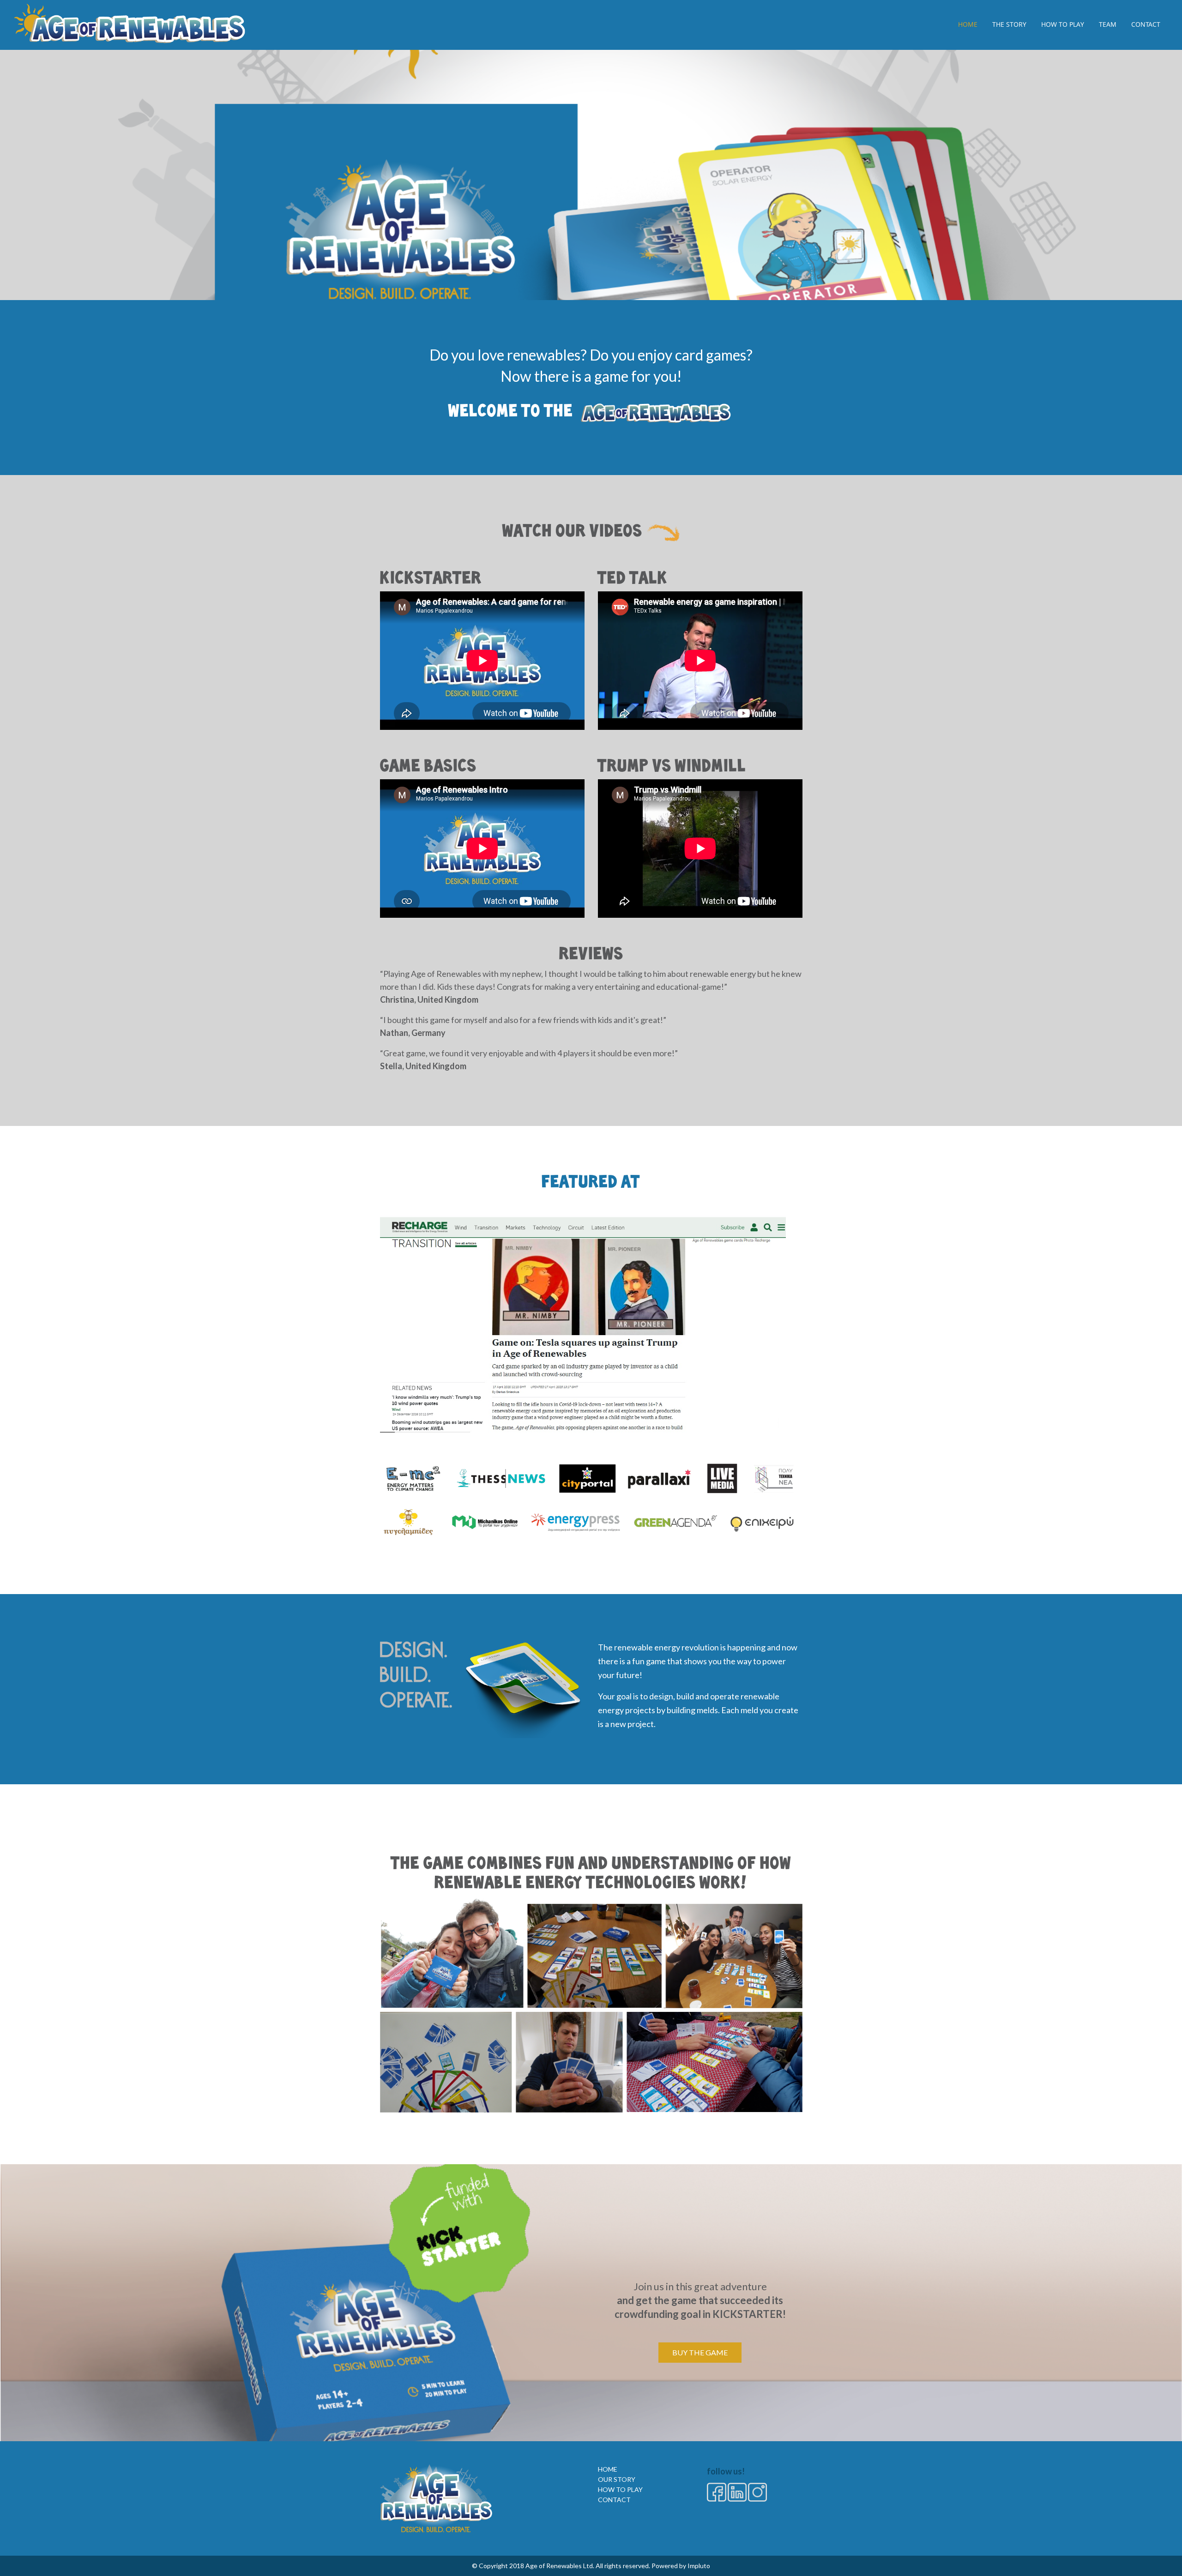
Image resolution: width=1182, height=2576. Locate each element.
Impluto (699, 2566)
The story (1009, 24)
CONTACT (614, 2500)
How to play (1063, 24)
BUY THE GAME (700, 2352)
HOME (608, 2469)
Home (968, 24)
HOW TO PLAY (620, 2489)
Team (1108, 24)
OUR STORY (617, 2479)
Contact (1146, 24)
